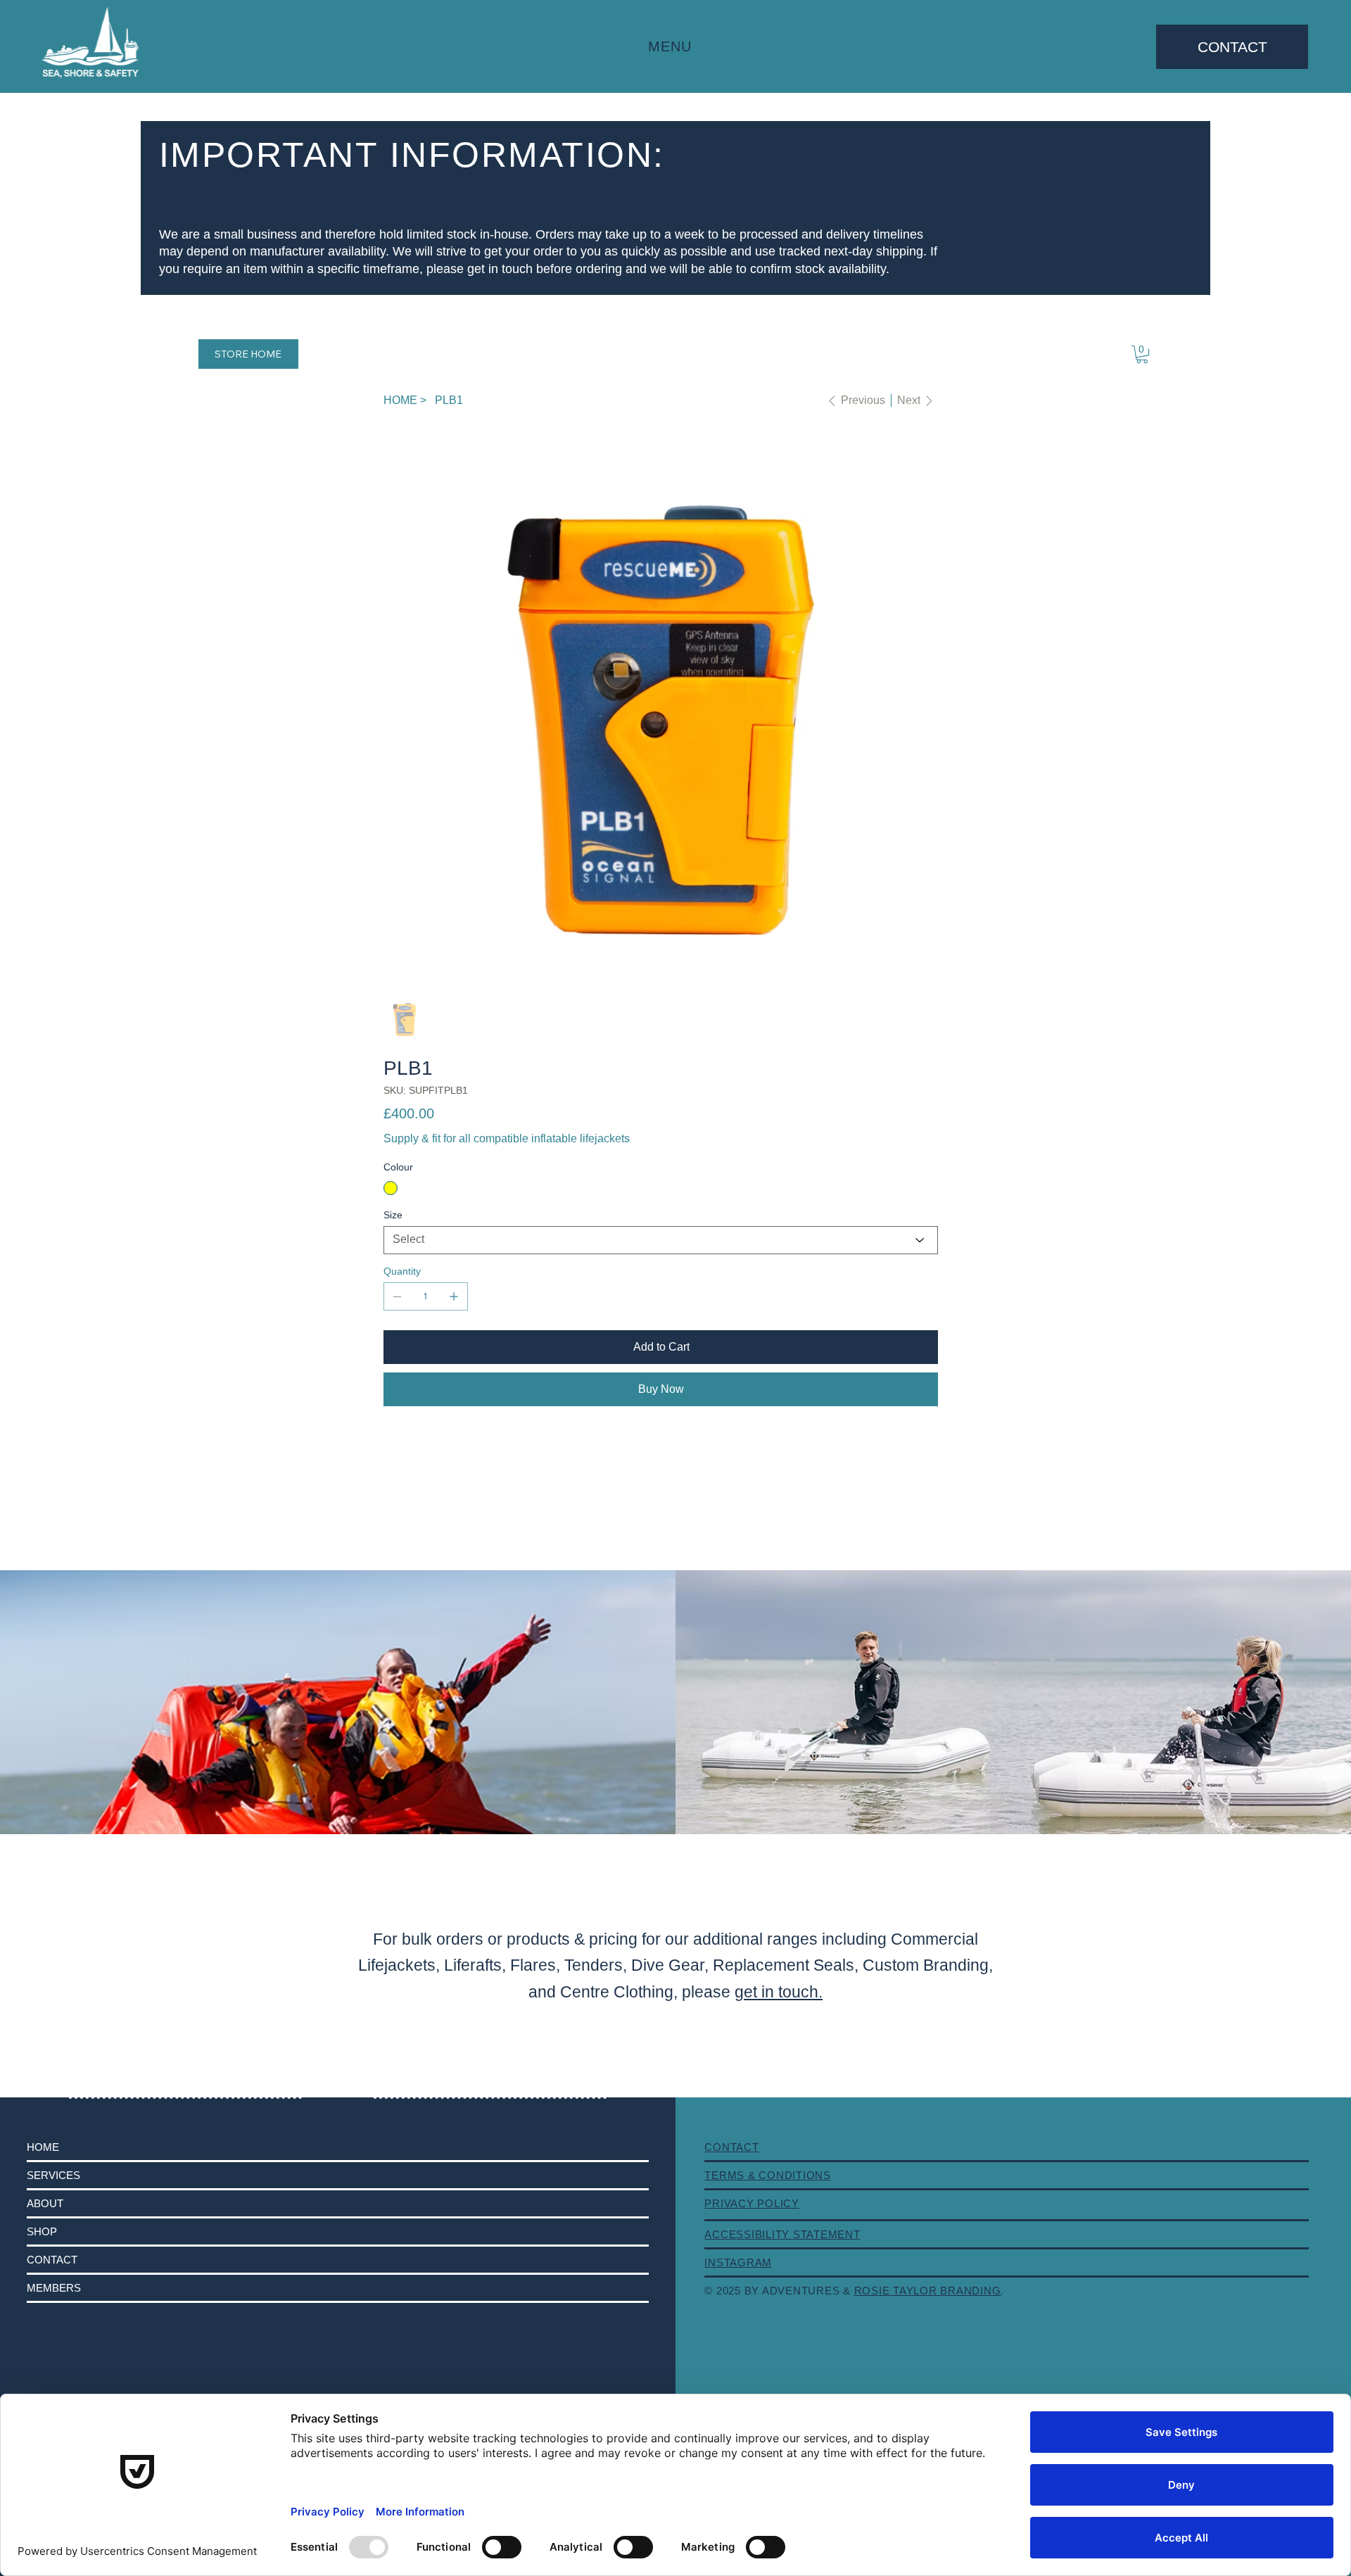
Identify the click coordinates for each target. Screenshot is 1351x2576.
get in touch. (779, 1992)
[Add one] (454, 1296)
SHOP (42, 2231)
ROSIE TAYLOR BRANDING (928, 2291)
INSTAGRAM (738, 2262)
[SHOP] (631, 2231)
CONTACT (52, 2260)
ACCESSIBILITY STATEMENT (782, 2234)
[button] (1142, 354)
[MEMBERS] (631, 2288)
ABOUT (45, 2203)
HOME (43, 2147)
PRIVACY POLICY (752, 2203)
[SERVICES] (631, 2175)
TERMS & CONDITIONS (768, 2175)
